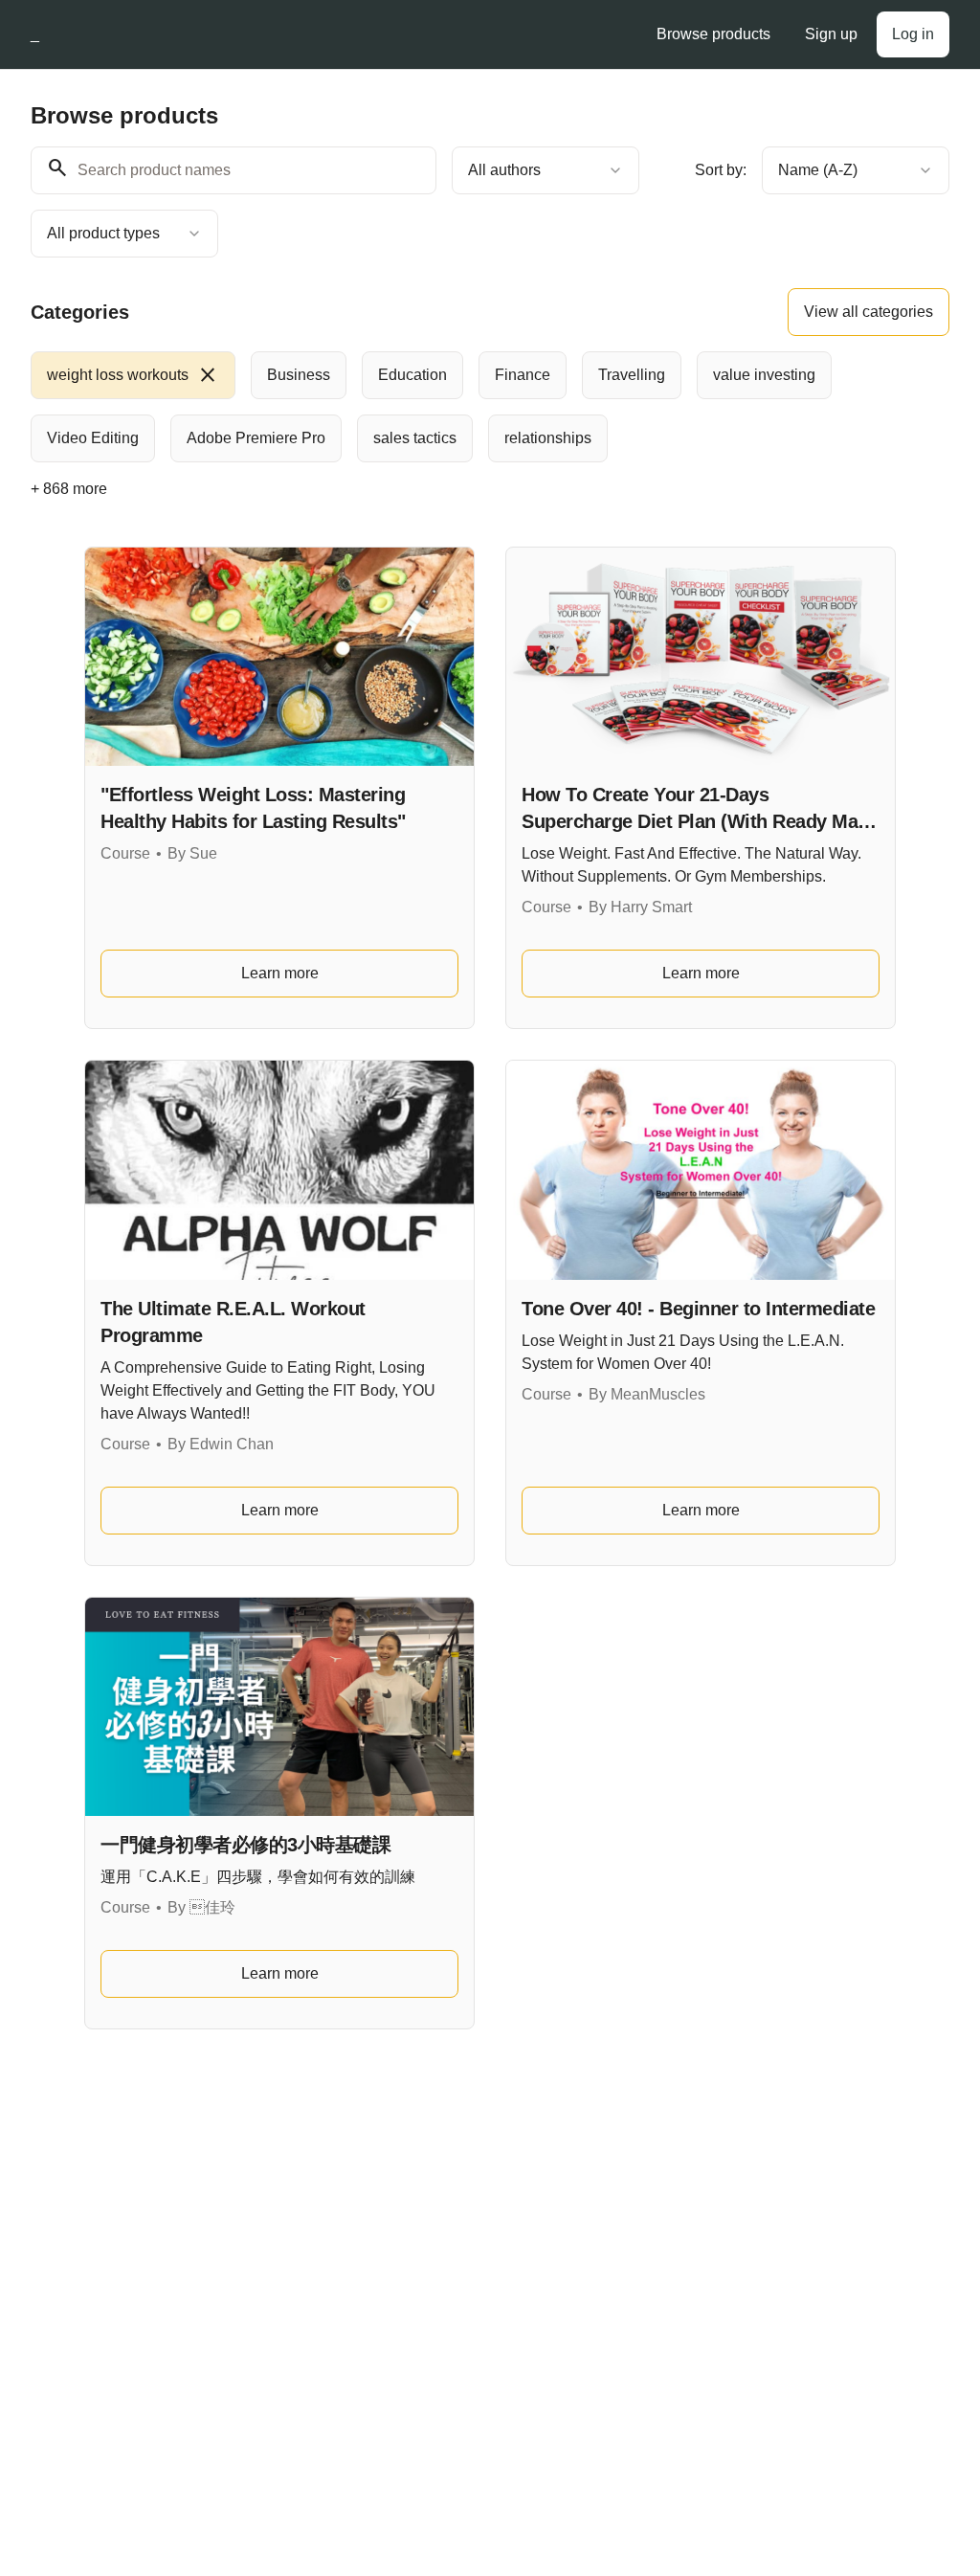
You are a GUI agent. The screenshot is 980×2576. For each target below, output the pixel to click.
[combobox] (546, 170)
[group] (490, 407)
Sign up (831, 34)
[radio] (133, 375)
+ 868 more (69, 489)
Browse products (713, 34)
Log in (913, 34)
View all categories (869, 312)
